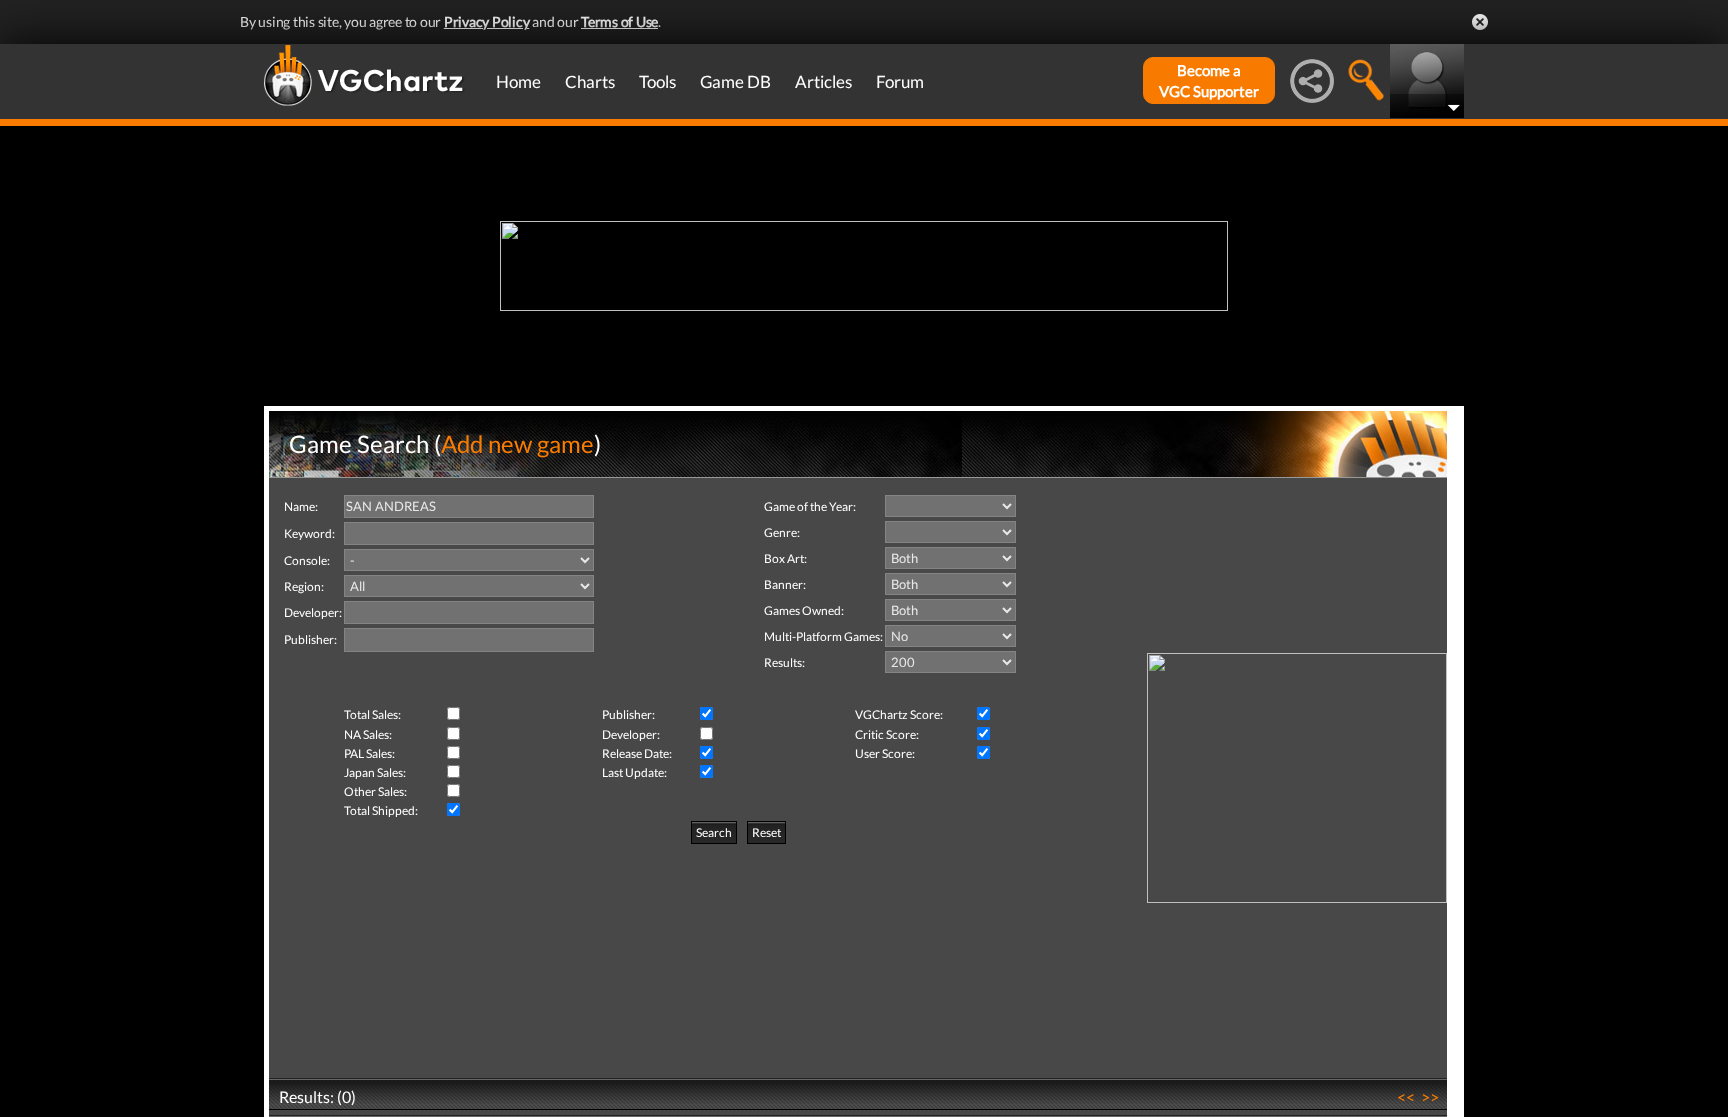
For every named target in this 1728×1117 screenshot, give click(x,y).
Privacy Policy (487, 21)
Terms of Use (619, 21)
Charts (590, 81)
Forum (900, 81)
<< (1406, 1096)
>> (1430, 1096)
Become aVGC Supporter (1209, 80)
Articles (823, 81)
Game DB (735, 81)
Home (518, 81)
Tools (657, 81)
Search (714, 832)
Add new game (517, 443)
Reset (766, 832)
